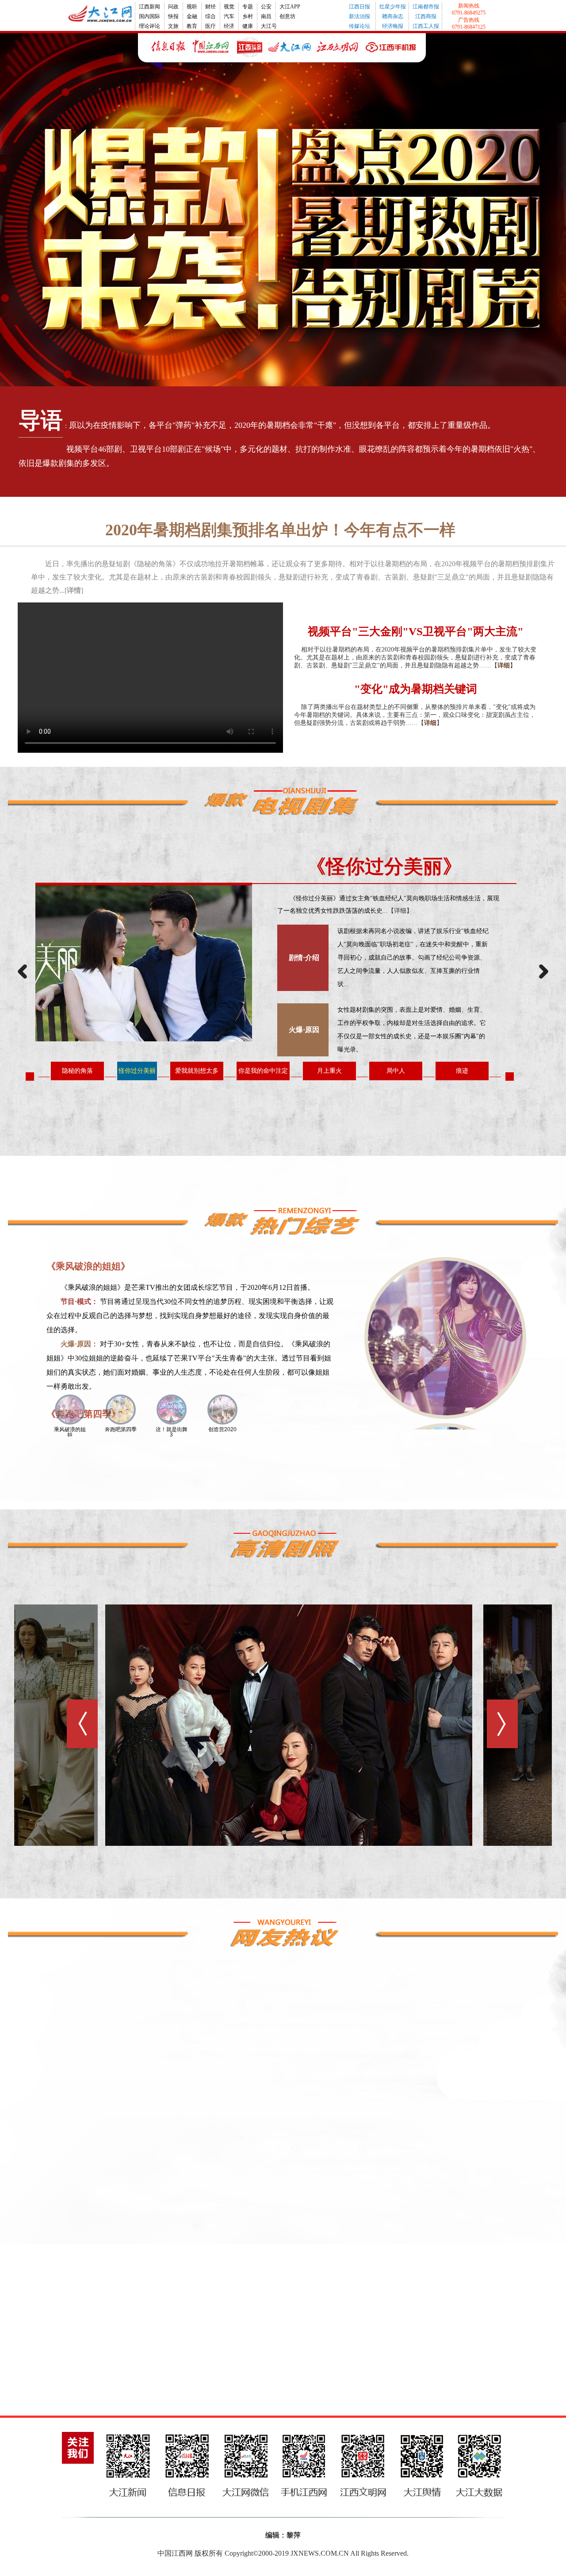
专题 (248, 7)
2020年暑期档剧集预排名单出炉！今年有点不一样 (280, 530)
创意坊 (287, 16)
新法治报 (359, 16)
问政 (173, 7)
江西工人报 (426, 26)
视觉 (229, 7)
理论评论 (149, 26)
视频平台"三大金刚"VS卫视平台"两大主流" (416, 631)
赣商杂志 (393, 16)
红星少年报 (393, 7)
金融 (192, 16)
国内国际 (149, 16)
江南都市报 (426, 7)
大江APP (290, 7)
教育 (192, 26)
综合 (210, 16)
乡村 (248, 16)
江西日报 (359, 7)
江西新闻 (149, 7)
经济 (229, 26)
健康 (248, 26)
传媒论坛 (359, 26)
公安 (266, 7)
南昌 (266, 16)
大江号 (269, 26)
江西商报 (426, 16)
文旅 (173, 26)
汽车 (229, 16)
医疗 (210, 26)
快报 (173, 16)
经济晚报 (393, 26)
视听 (192, 7)
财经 (210, 7)
